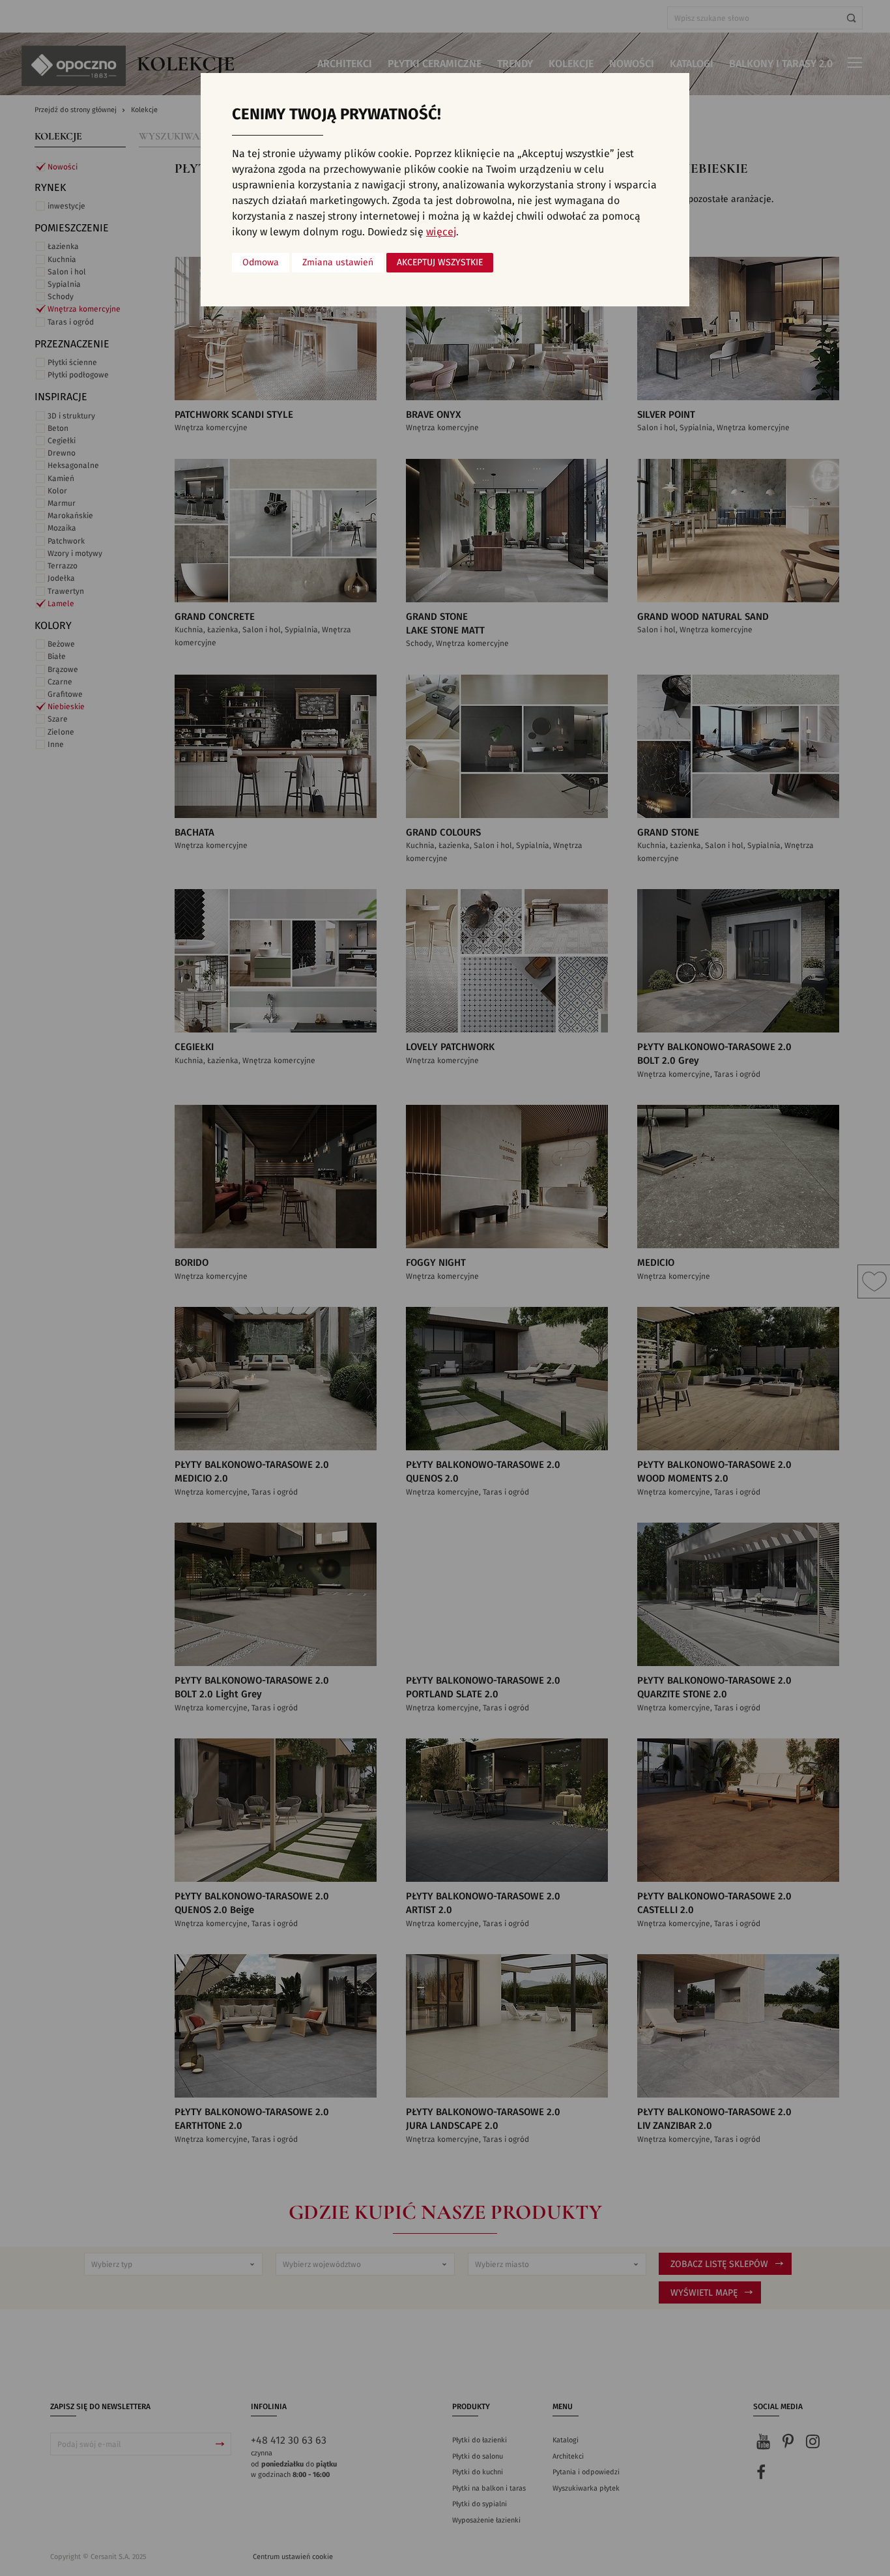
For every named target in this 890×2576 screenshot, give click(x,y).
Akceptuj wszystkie (440, 263)
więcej (441, 232)
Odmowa (261, 263)
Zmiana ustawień (338, 263)
